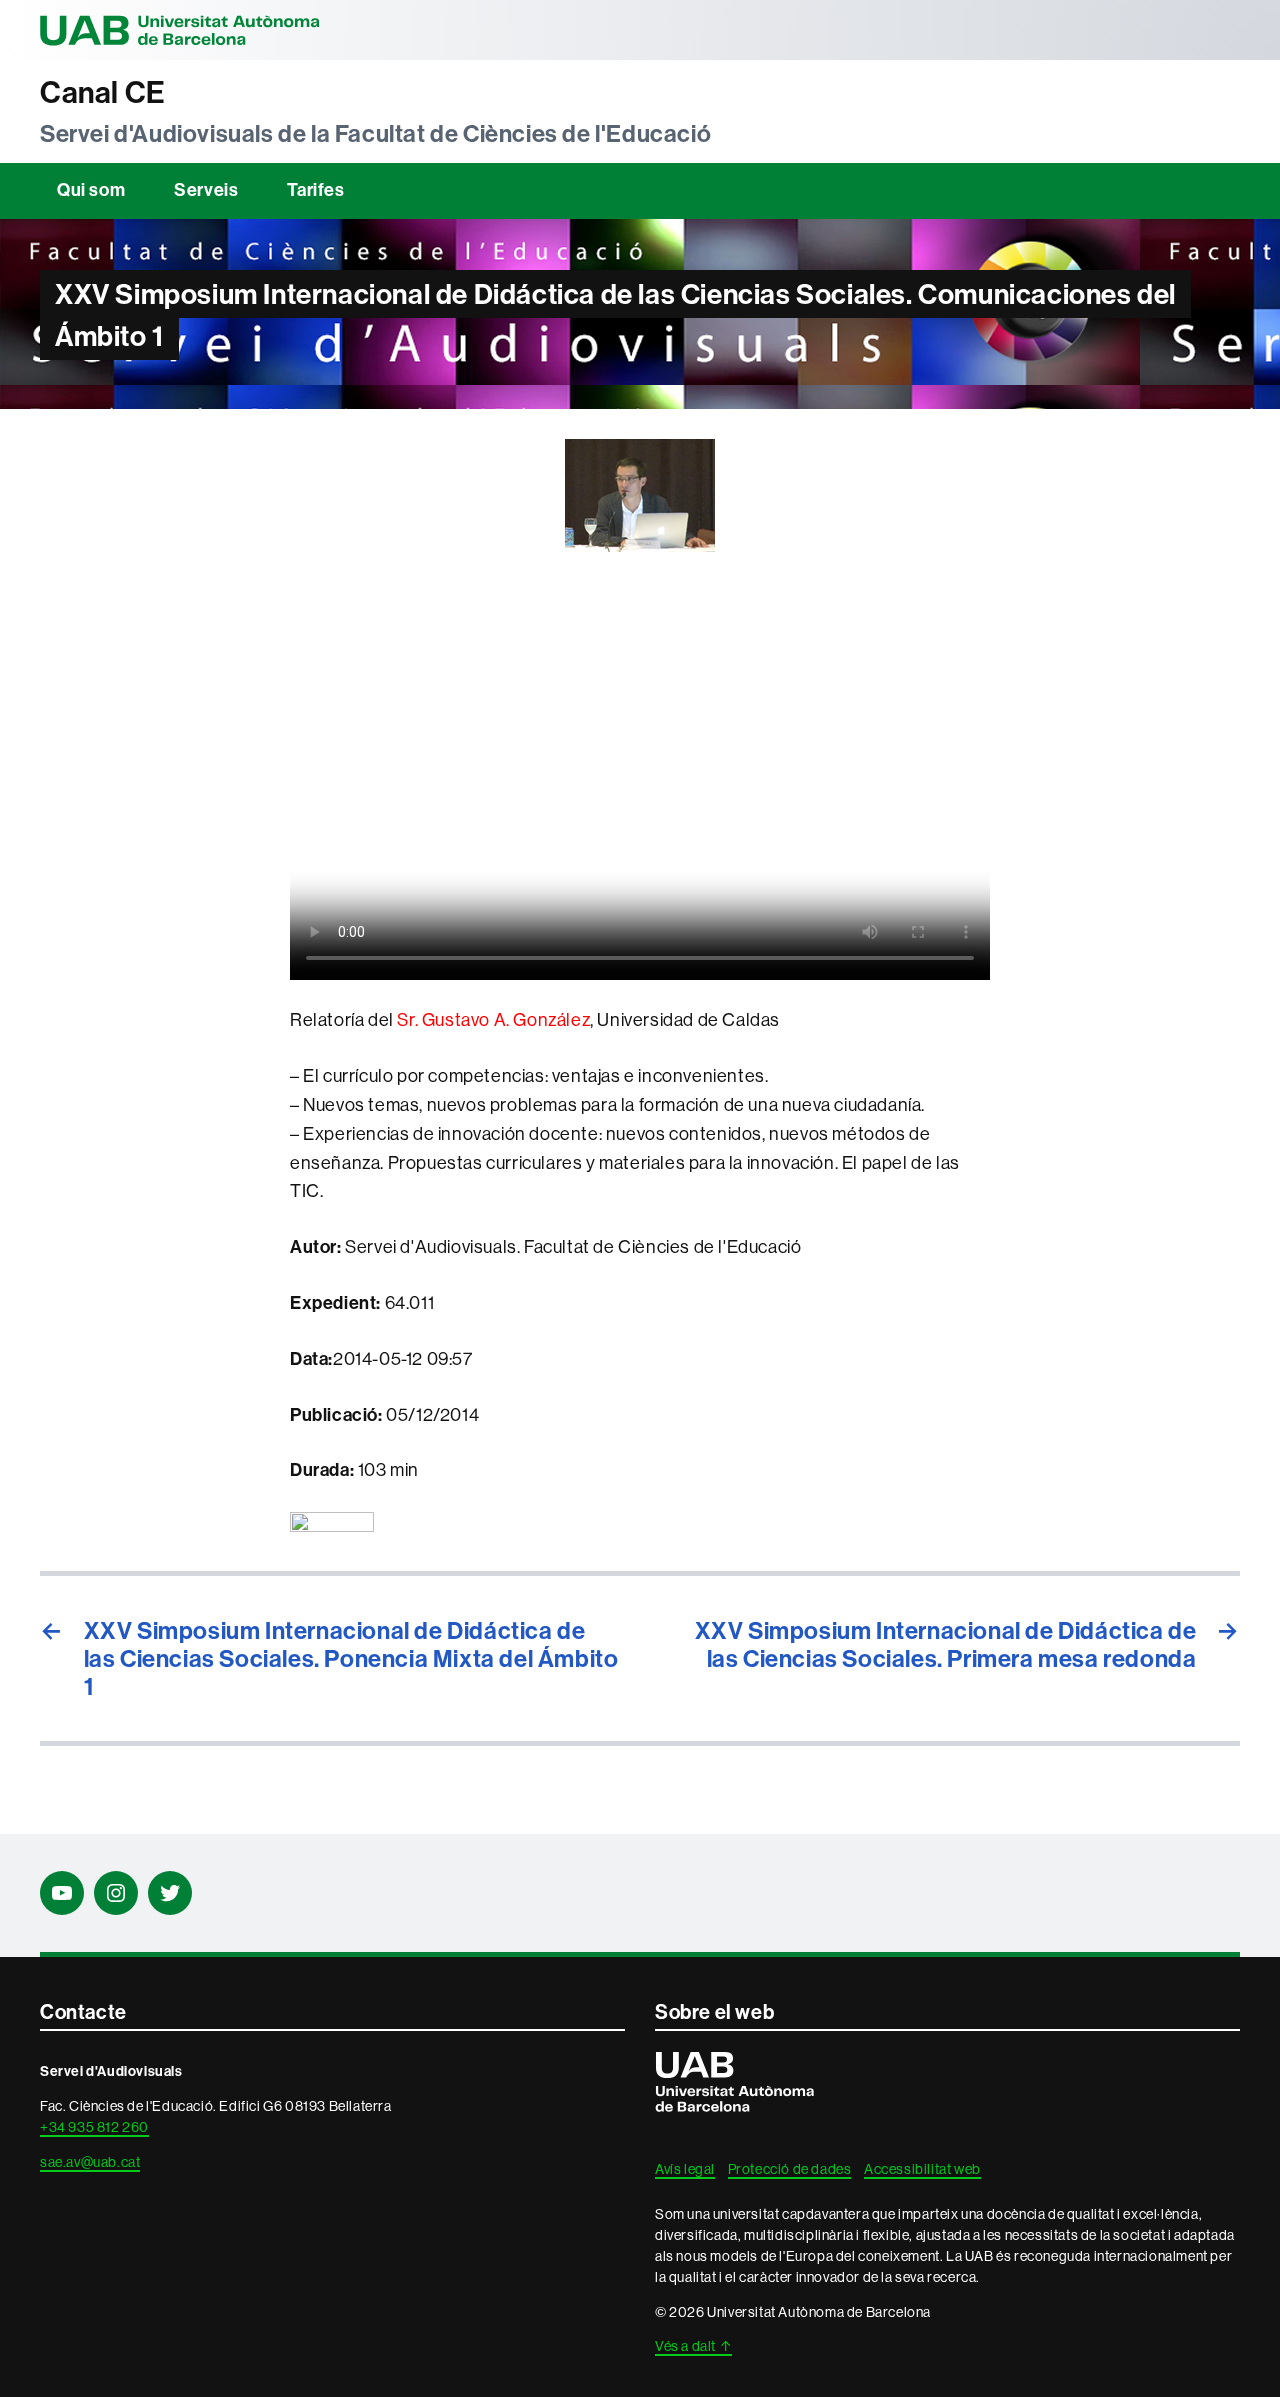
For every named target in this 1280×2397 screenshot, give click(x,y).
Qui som (91, 190)
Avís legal (685, 2169)
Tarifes (315, 190)
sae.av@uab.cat (90, 2162)
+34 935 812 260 (94, 2127)
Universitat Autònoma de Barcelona (180, 30)
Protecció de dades (790, 2169)
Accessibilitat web (922, 2169)
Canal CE (103, 93)
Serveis (206, 190)
